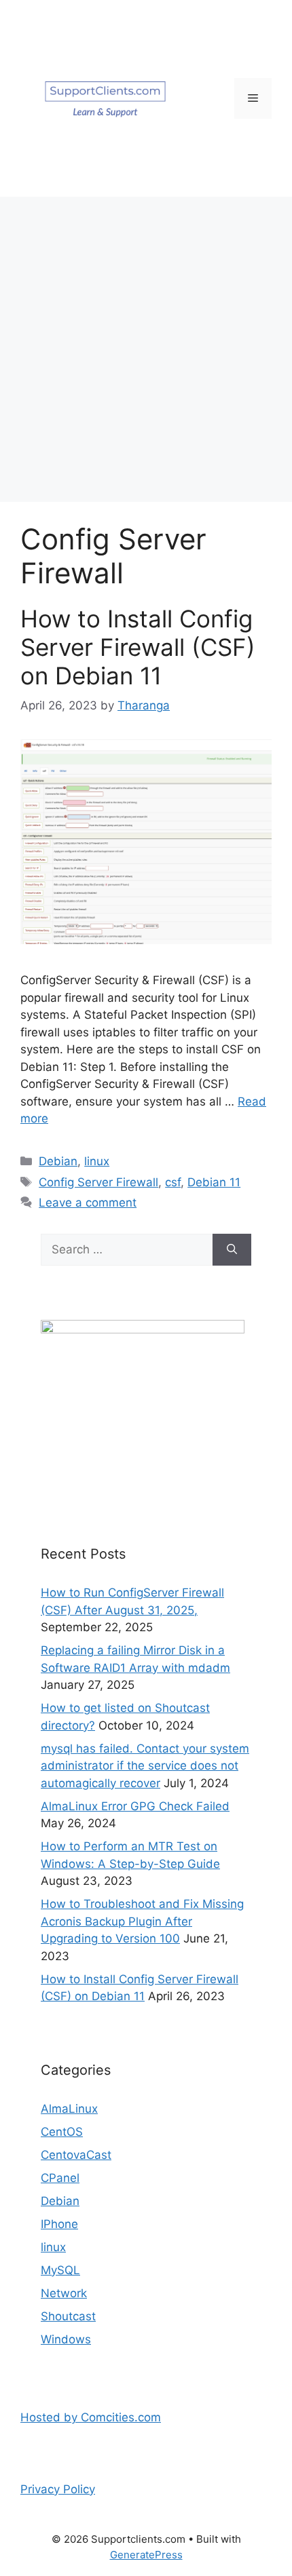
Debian (58, 1161)
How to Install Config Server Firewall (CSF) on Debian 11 (138, 647)
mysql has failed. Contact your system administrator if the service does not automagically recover (145, 1766)
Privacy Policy (58, 2489)
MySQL (60, 2270)
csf (173, 1182)
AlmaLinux (69, 2109)
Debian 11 (214, 1182)
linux (97, 1161)
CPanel (60, 2178)
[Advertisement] (146, 349)
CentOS (62, 2132)
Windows (66, 2339)
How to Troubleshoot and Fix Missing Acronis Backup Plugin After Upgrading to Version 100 (142, 1921)
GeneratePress (146, 2555)
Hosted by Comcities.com (91, 2417)
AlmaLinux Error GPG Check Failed (135, 1806)
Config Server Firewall (98, 1182)
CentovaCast (76, 2155)
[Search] (232, 1250)
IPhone (59, 2224)
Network (64, 2293)
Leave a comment (88, 1203)
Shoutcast (68, 2316)
